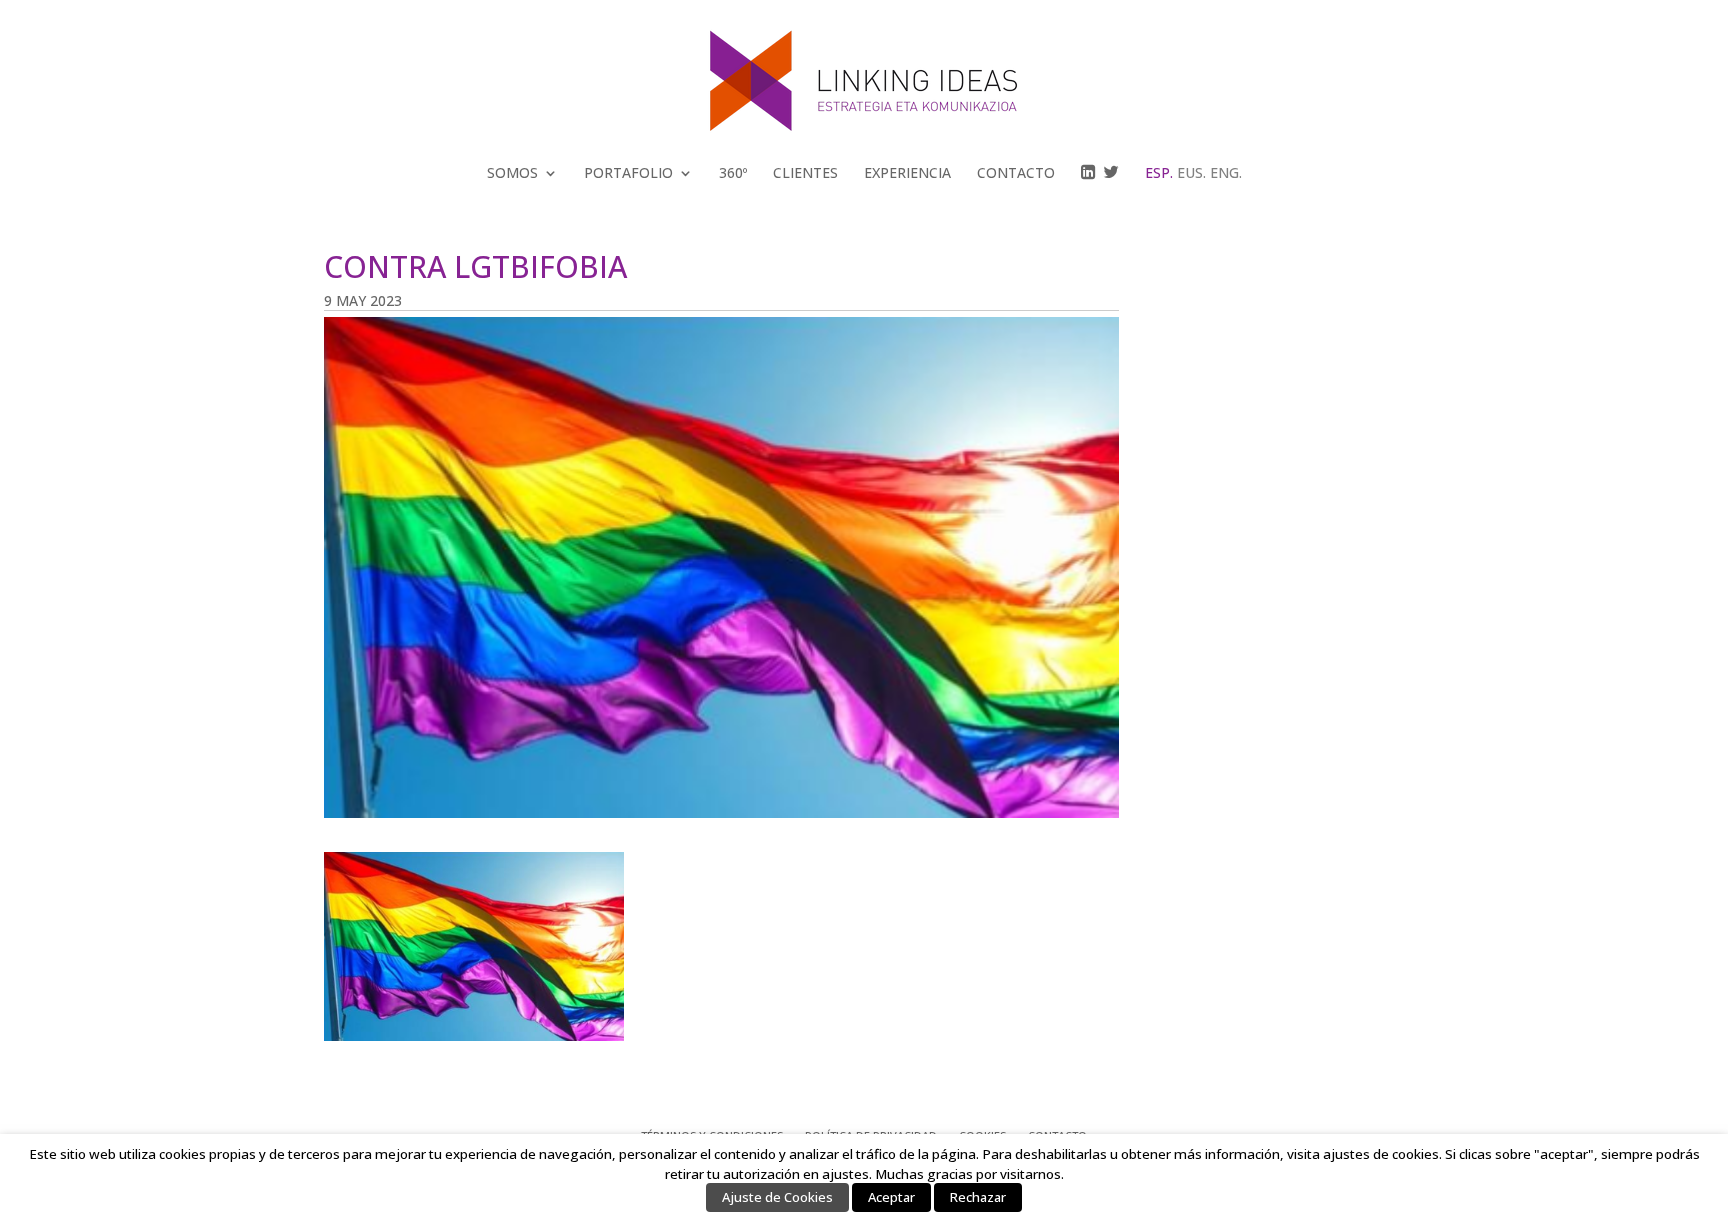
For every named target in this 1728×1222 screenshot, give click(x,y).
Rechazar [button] (978, 1197)
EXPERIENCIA (907, 173)
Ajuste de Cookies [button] (777, 1197)
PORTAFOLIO (628, 173)
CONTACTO (1016, 173)
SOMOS (512, 173)
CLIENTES (805, 173)
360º (733, 173)
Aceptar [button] (891, 1197)
